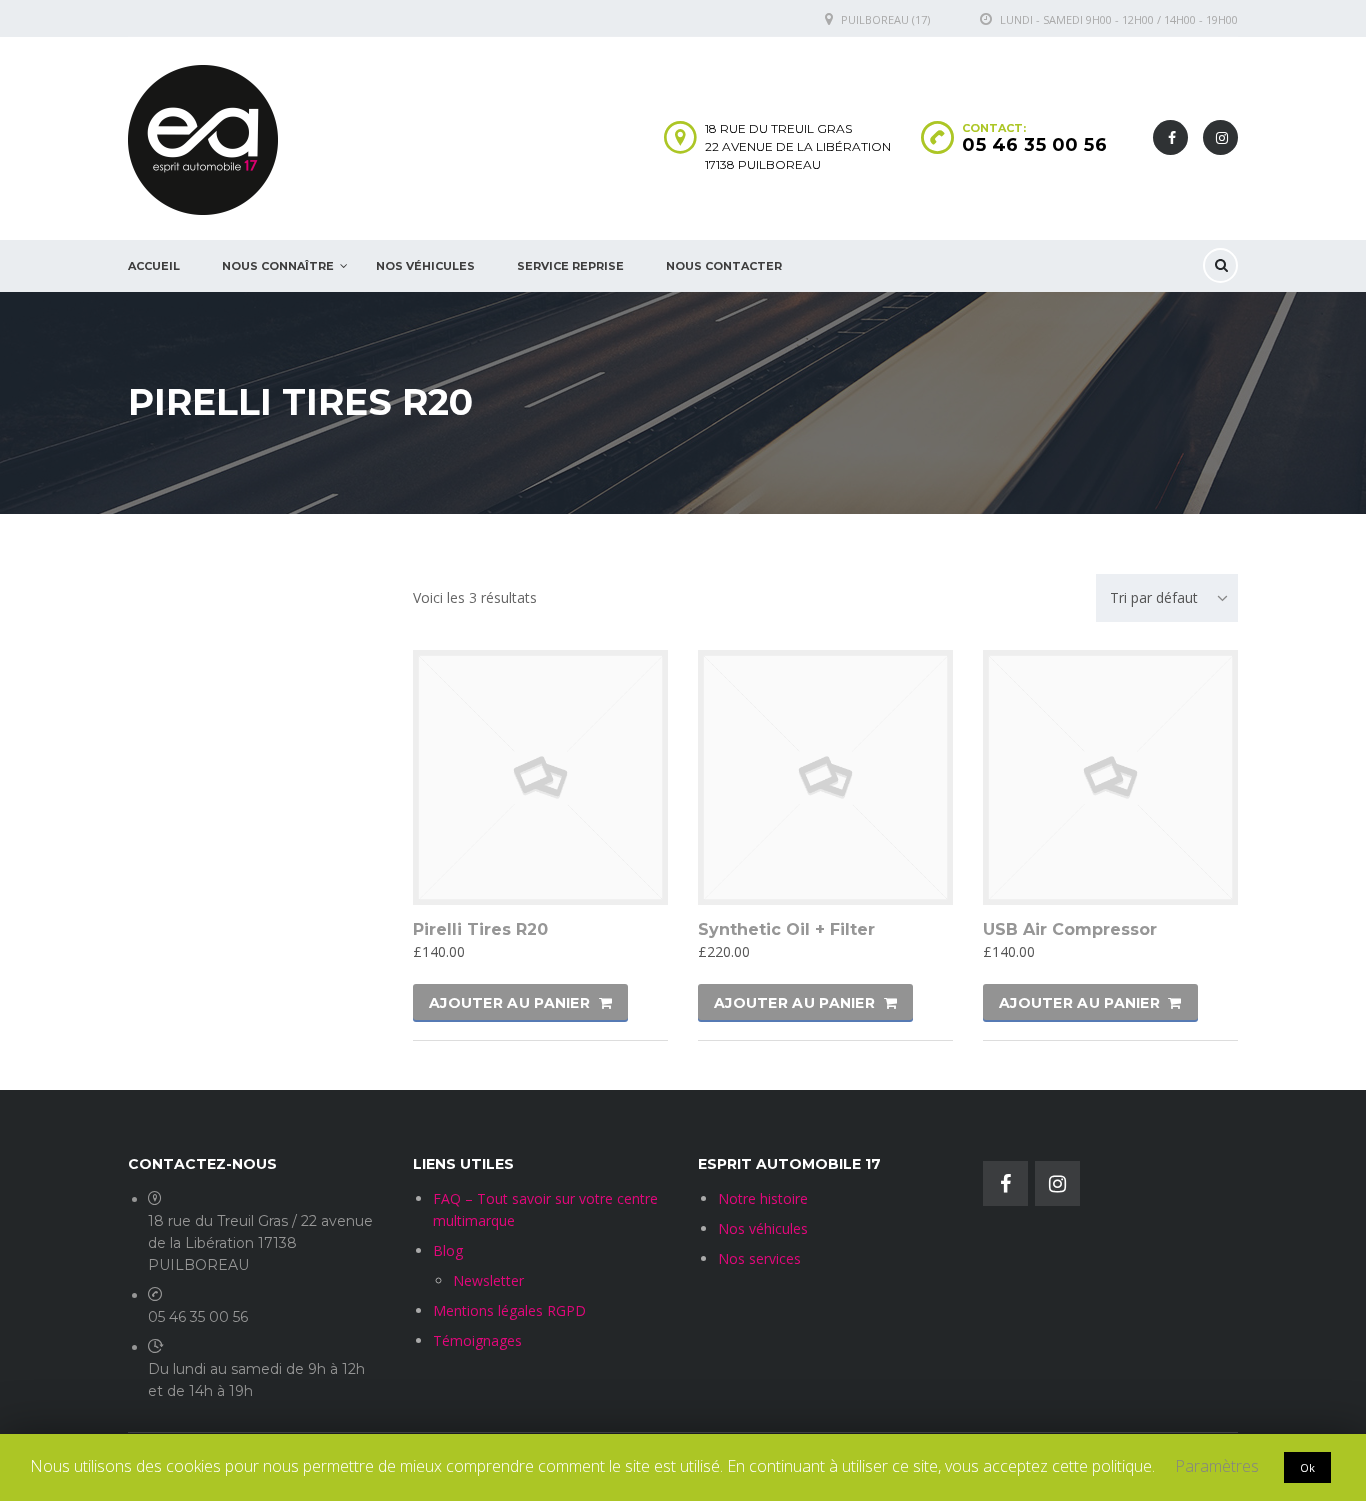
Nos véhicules (763, 1228)
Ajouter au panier (509, 1003)
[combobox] (1167, 598)
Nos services (759, 1258)
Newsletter (488, 1280)
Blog (448, 1250)
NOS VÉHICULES (425, 266)
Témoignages (477, 1340)
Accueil (154, 266)
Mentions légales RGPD (509, 1310)
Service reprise (570, 266)
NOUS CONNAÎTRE (278, 266)
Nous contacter (724, 266)
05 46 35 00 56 (1034, 145)
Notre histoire (763, 1198)
